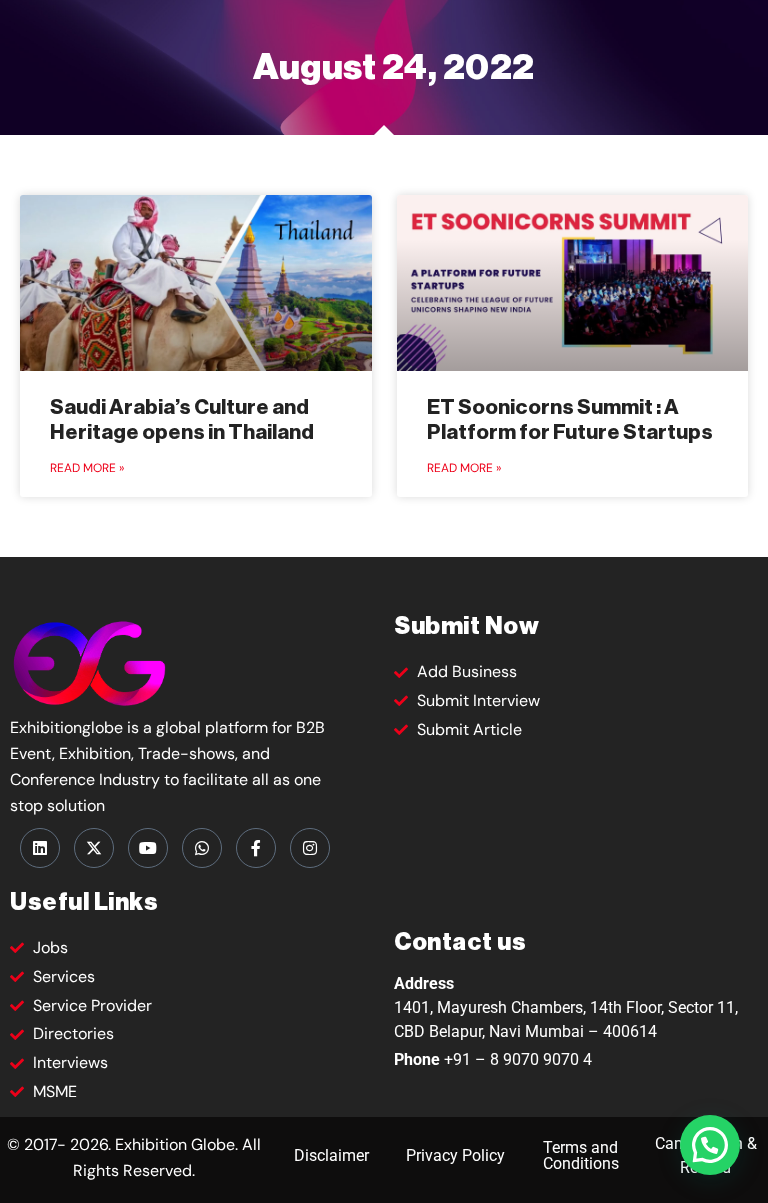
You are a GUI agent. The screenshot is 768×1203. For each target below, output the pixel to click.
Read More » (87, 468)
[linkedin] (40, 848)
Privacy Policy (455, 1155)
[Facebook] (256, 848)
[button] (710, 1145)
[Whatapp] (202, 848)
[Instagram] (310, 848)
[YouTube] (148, 848)
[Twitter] (94, 848)
